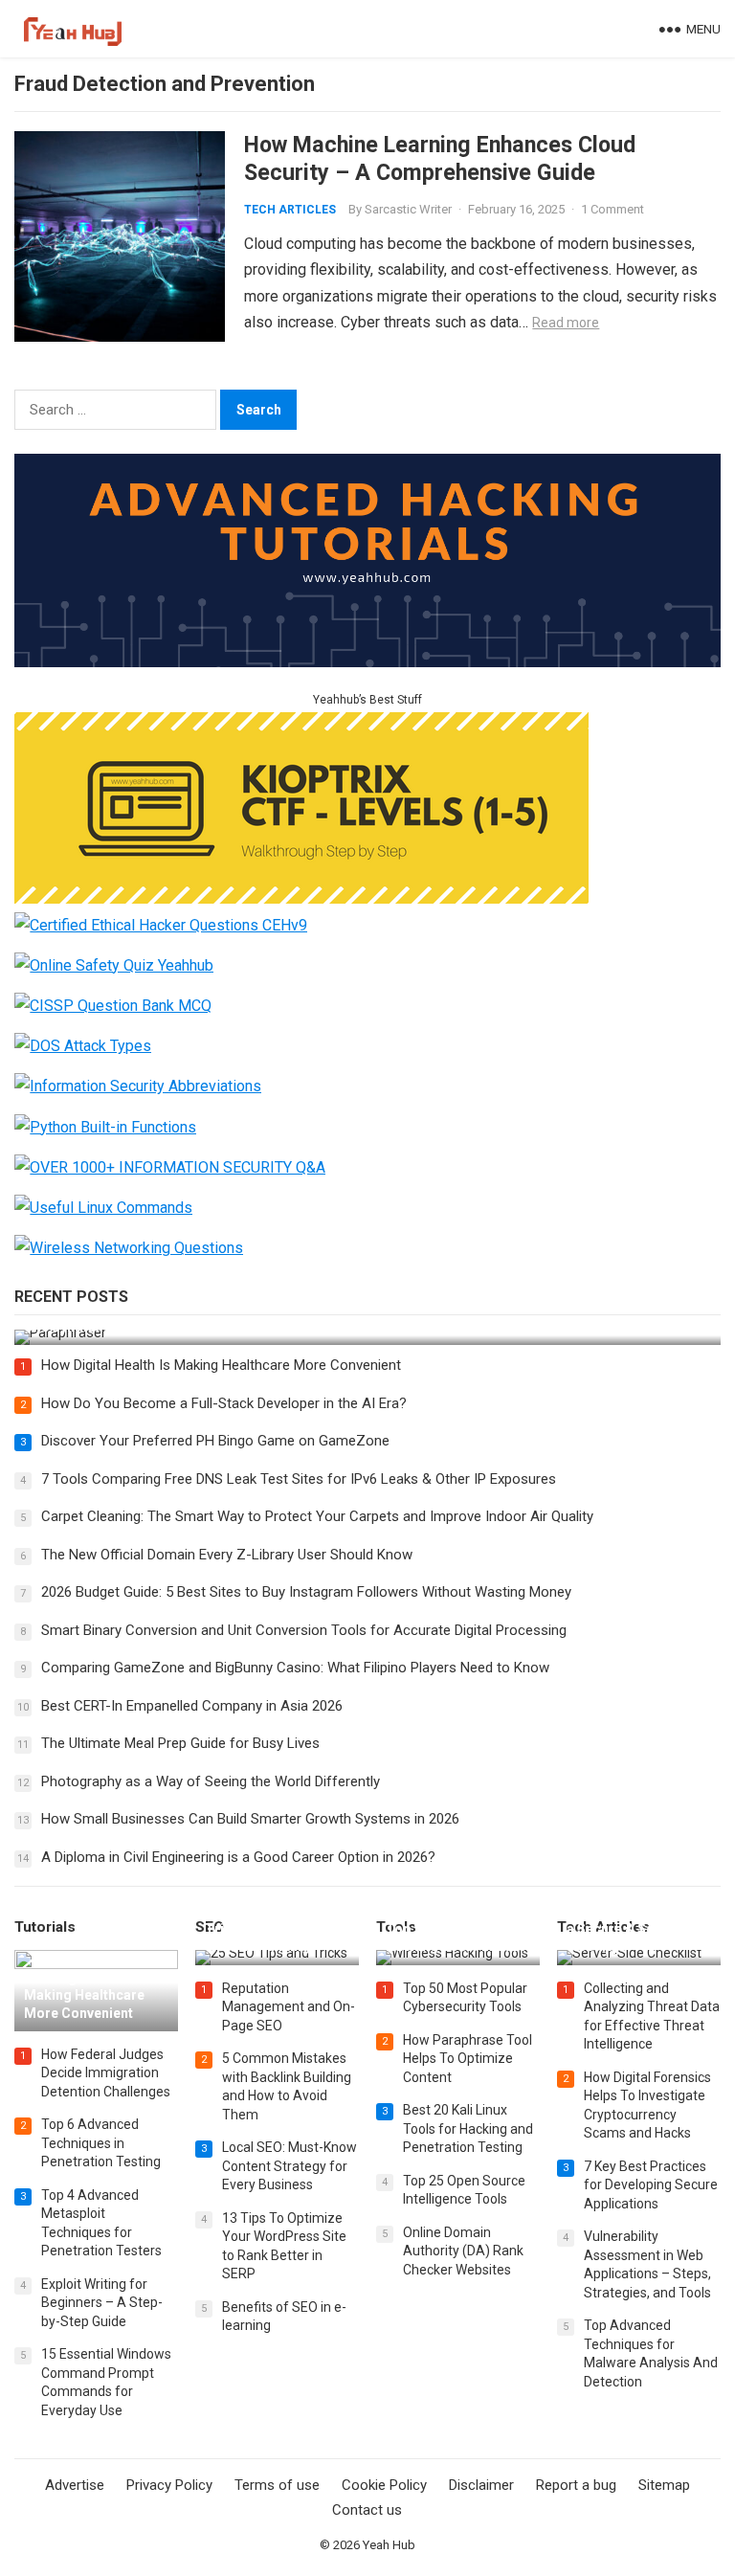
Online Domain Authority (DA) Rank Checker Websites (463, 2251)
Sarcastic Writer (408, 209)
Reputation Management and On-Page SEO (289, 2007)
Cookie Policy (384, 2485)
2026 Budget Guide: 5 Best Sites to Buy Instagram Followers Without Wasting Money (306, 1592)
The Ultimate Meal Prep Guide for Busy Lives (180, 1743)
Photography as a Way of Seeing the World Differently (211, 1781)
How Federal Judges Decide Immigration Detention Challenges (106, 2073)
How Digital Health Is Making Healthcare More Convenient (221, 1365)
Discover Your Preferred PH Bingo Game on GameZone (215, 1441)
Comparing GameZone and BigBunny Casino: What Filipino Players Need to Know (295, 1668)
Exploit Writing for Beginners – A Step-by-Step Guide (102, 2303)
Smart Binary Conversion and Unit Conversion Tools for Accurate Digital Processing (304, 1630)
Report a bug (576, 2485)
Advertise (75, 2485)
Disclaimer (481, 2485)
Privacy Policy (169, 2485)
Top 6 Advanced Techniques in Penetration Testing (101, 2143)
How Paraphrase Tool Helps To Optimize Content (468, 2059)
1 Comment (612, 209)
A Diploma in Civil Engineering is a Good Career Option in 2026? (238, 1857)
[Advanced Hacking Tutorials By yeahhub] (367, 662)
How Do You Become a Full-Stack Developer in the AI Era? (224, 1403)
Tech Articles (290, 210)
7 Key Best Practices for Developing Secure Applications (651, 2185)
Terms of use (277, 2485)
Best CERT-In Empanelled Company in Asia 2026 (192, 1706)
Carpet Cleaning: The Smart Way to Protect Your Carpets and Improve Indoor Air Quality (317, 1516)
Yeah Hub (389, 2545)
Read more (566, 323)
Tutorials (45, 1927)
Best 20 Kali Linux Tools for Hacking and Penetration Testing (468, 2128)
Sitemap (664, 2485)
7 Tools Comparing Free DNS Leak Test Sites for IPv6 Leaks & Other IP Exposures (299, 1479)
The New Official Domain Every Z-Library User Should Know (227, 1555)
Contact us (367, 2510)
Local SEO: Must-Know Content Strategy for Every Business (290, 2166)
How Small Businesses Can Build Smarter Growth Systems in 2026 (250, 1819)
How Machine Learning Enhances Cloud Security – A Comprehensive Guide (440, 158)
